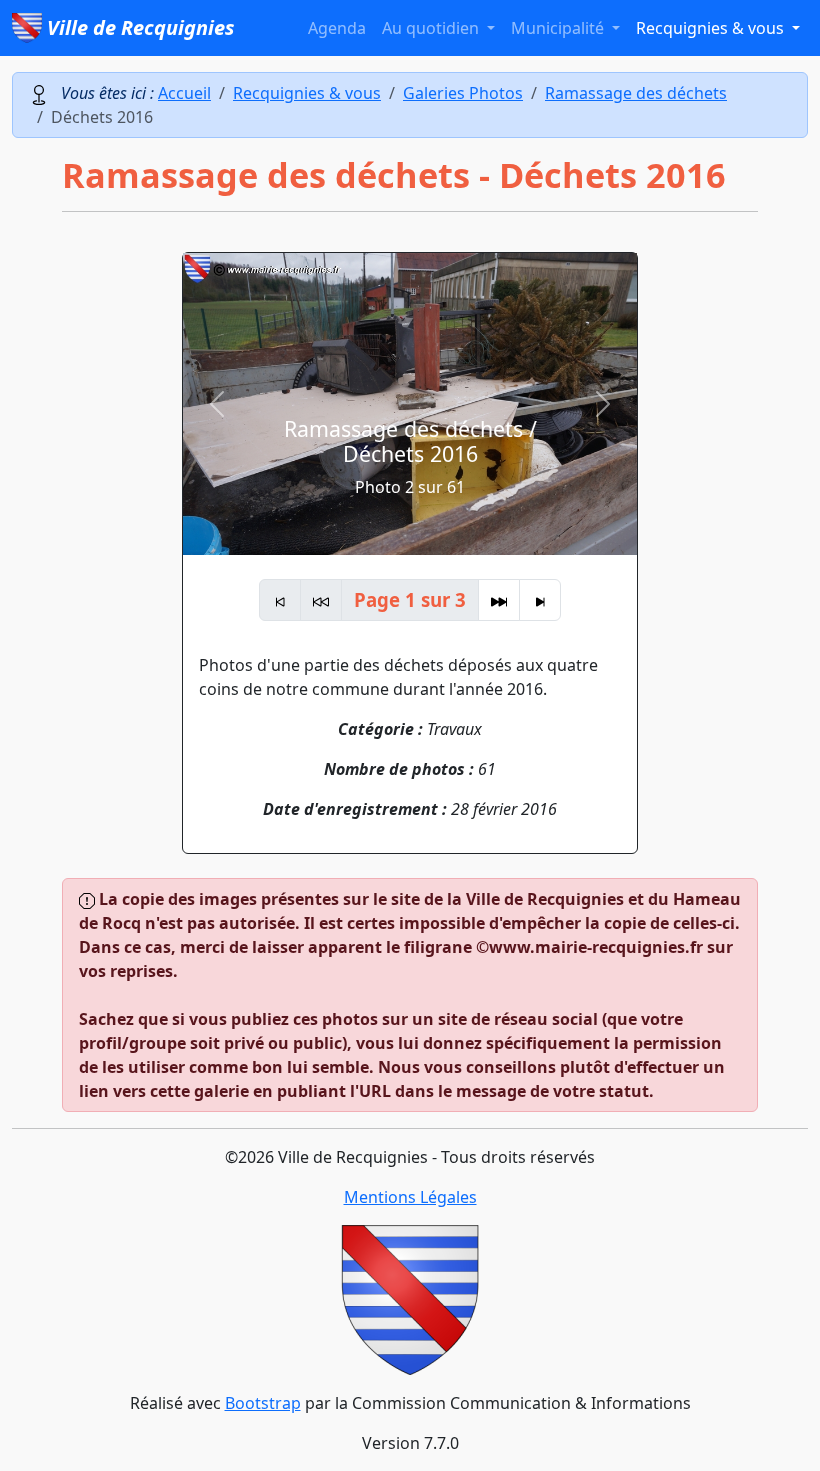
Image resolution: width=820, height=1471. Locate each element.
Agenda (337, 28)
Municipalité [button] (559, 28)
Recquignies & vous (307, 93)
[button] (217, 404)
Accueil (184, 93)
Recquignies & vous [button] (712, 28)
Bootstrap (263, 1403)
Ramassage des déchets (636, 93)
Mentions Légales (410, 1197)
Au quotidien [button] (432, 28)
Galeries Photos (463, 93)
